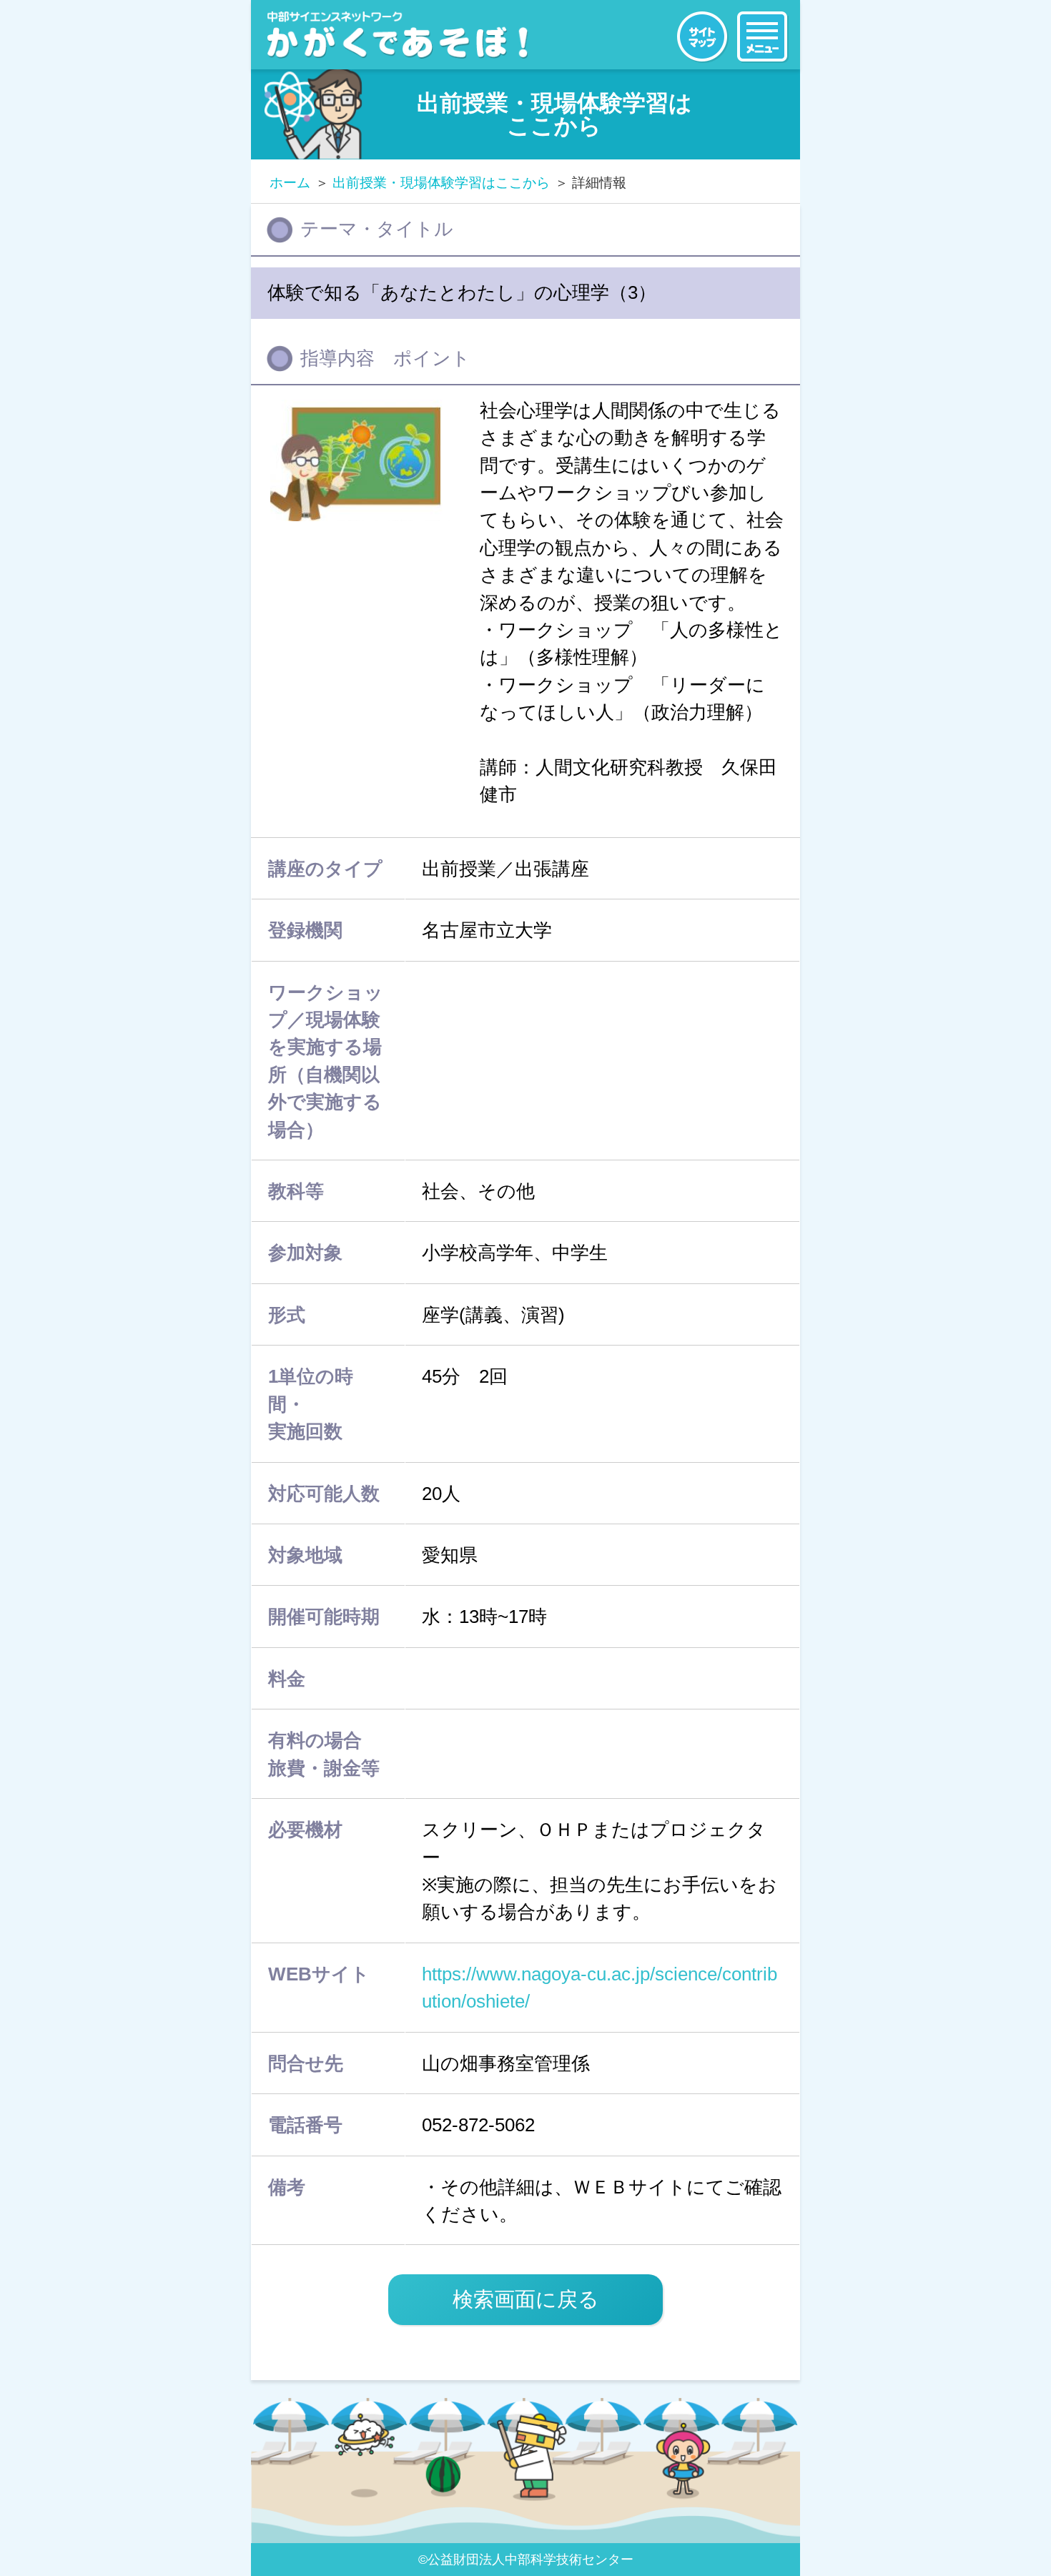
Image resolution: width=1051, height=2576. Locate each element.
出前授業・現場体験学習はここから (441, 183)
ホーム (290, 183)
